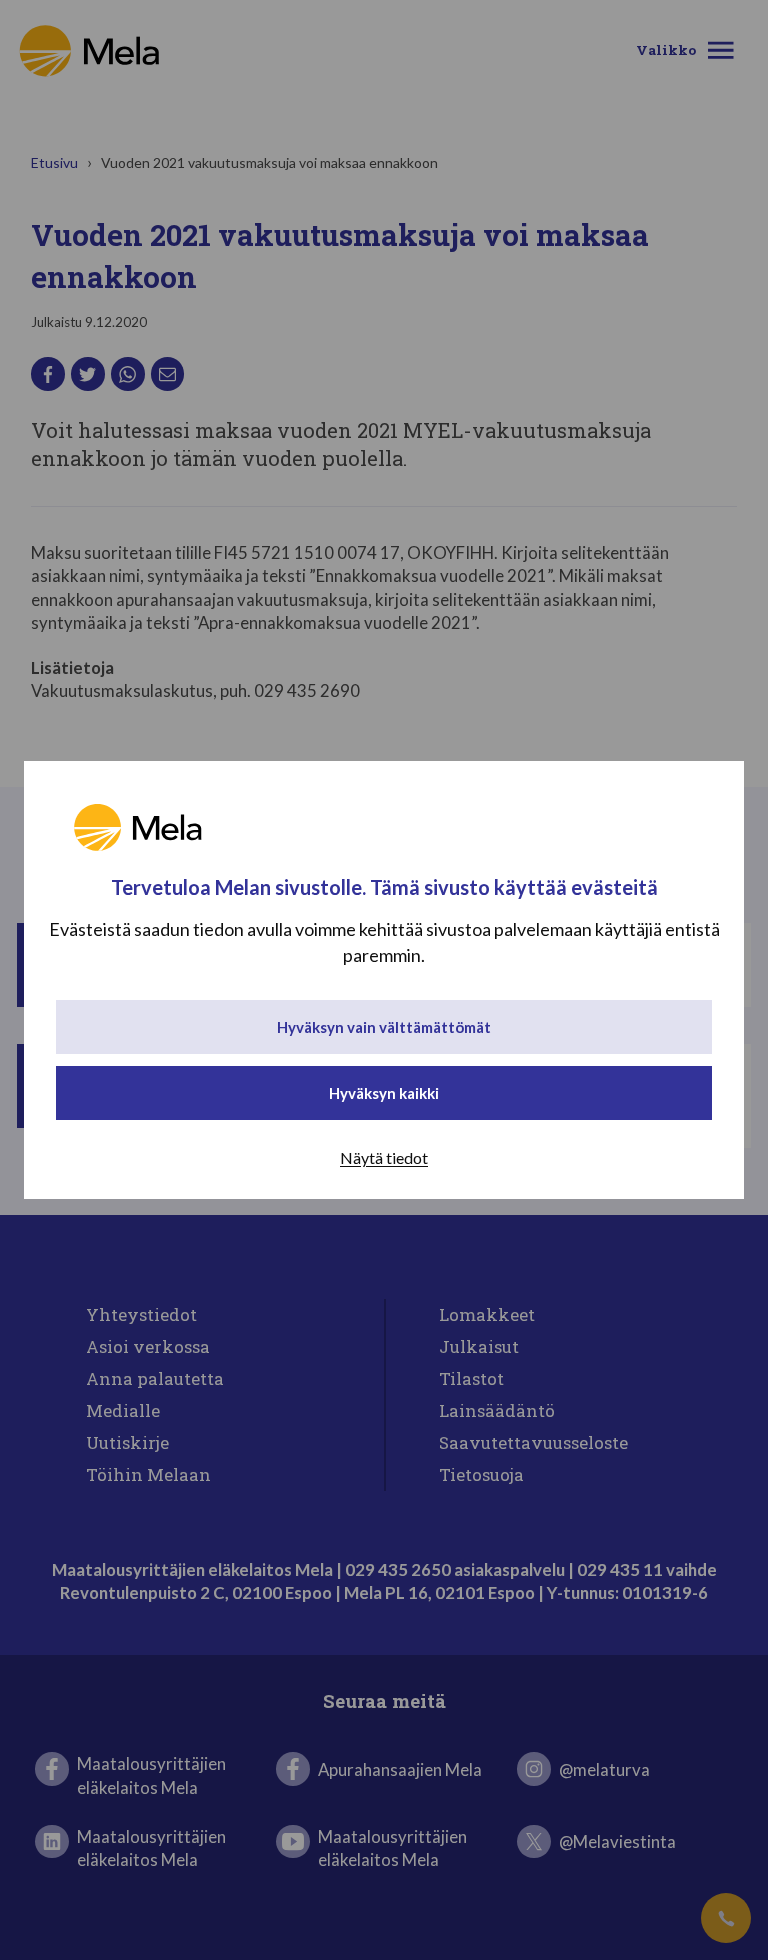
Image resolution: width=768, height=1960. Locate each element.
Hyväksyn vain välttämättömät (384, 1027)
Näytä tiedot (384, 1157)
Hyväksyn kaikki (384, 1093)
